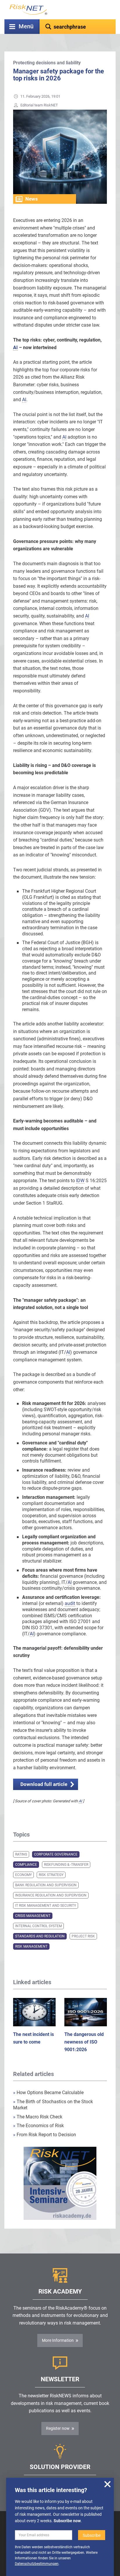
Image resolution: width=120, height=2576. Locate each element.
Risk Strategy (51, 1875)
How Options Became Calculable (48, 2093)
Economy (23, 1875)
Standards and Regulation (40, 1936)
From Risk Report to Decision (45, 2135)
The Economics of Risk (38, 2126)
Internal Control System (38, 1926)
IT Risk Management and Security (46, 1906)
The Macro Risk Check (38, 2117)
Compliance (26, 1865)
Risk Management (31, 1946)
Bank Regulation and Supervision (46, 1885)
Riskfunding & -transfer (66, 1865)
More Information (58, 2340)
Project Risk (83, 1936)
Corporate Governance (56, 1854)
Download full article (44, 1784)
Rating (21, 1854)
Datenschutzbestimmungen (37, 2564)
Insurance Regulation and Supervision (51, 1895)
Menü (26, 26)
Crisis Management (33, 1916)
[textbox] (78, 27)
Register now (58, 2428)
